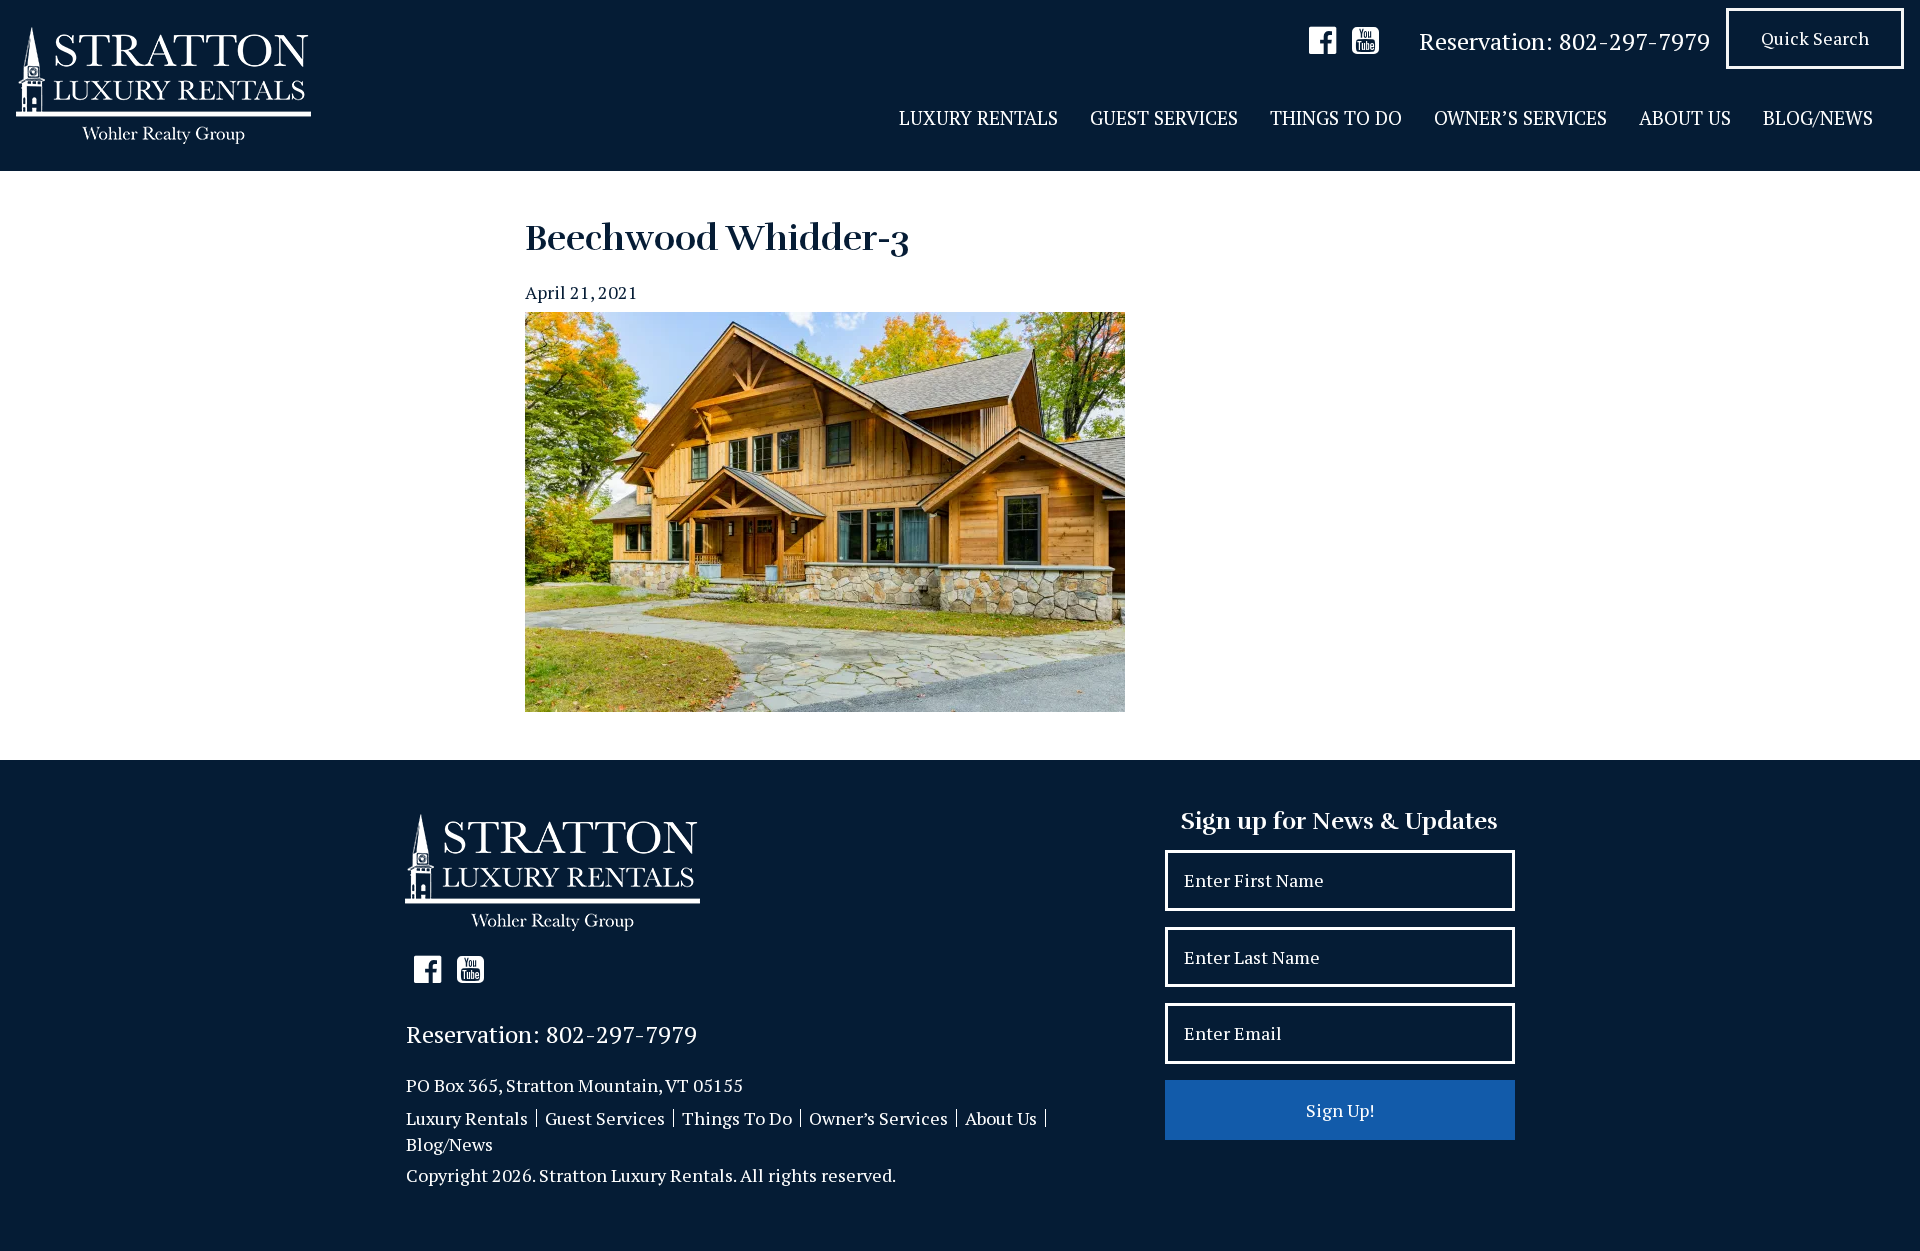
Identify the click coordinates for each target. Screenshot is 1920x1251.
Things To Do (1336, 117)
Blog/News (1818, 117)
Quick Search (1815, 38)
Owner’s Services (1520, 117)
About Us (1685, 117)
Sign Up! (1340, 1110)
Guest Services (1164, 117)
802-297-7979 (1634, 41)
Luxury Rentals (978, 117)
